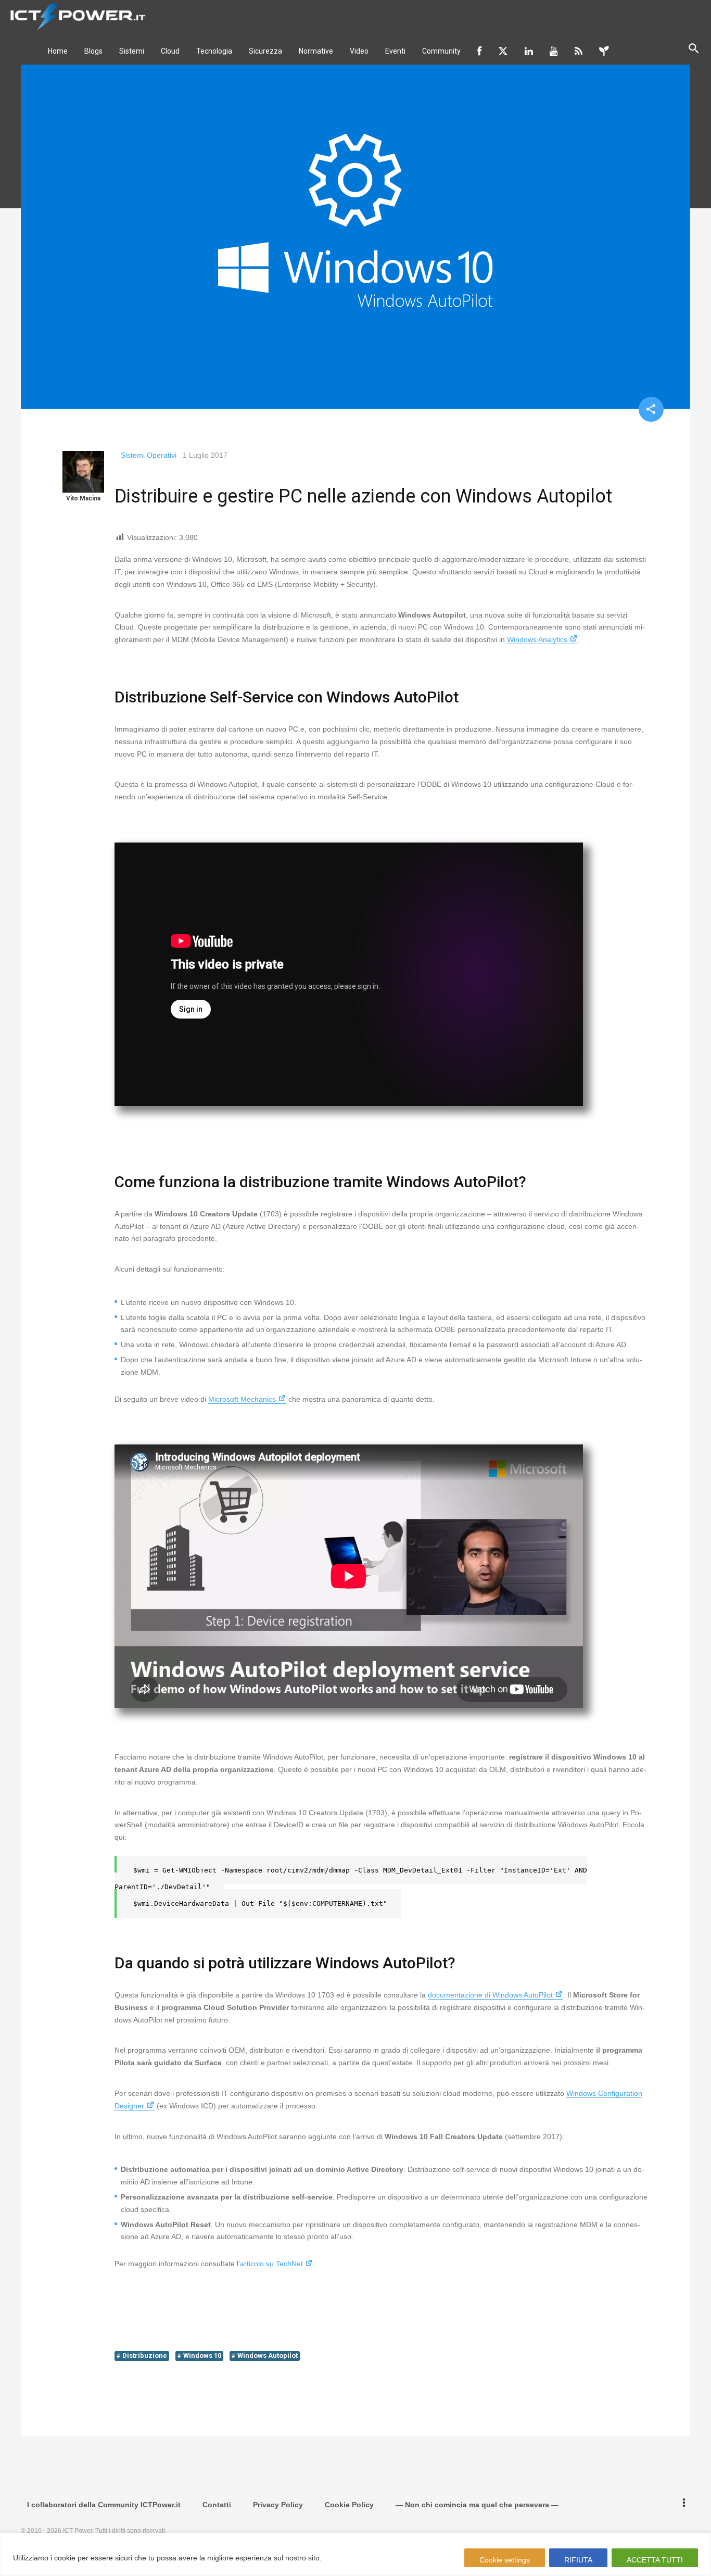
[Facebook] (479, 51)
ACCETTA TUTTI (655, 2560)
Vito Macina (83, 498)
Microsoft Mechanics (242, 1399)
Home (58, 51)
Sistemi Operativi (149, 455)
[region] (355, 2554)
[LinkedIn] (529, 51)
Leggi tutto (344, 2558)
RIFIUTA (578, 2560)
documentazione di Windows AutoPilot (490, 1995)
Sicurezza (265, 51)
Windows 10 (202, 2355)
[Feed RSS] (579, 51)
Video (359, 51)
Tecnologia (214, 51)
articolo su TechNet (271, 2264)
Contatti (217, 2505)
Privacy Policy (278, 2505)
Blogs (93, 51)
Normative (316, 51)
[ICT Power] (75, 16)
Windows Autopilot (268, 2355)
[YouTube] (554, 51)
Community (441, 51)
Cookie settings (505, 2560)
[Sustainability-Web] (604, 51)
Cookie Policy (349, 2505)
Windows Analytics (537, 639)
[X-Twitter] (503, 51)
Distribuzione (145, 2355)
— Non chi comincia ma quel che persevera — (477, 2505)
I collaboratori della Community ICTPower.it (104, 2505)
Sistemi (132, 51)
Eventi (395, 51)
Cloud (170, 51)
